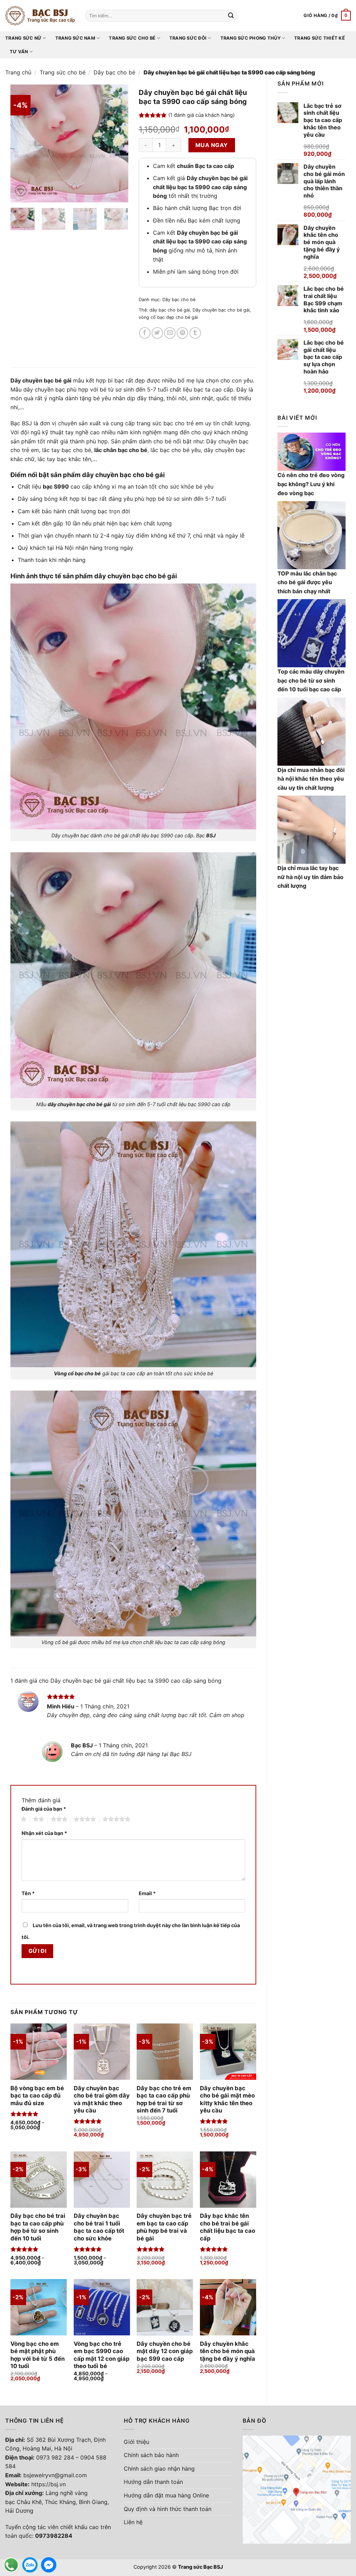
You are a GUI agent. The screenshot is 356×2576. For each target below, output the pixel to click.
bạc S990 (56, 486)
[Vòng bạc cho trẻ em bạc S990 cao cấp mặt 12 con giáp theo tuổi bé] (102, 2307)
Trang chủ (18, 72)
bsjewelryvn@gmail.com (55, 2475)
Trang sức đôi (188, 38)
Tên (28, 1893)
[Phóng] (20, 194)
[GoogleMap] (297, 2489)
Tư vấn (19, 52)
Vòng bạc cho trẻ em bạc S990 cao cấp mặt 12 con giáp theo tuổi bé (102, 2355)
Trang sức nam (75, 38)
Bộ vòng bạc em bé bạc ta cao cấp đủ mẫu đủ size (37, 2096)
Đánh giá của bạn (44, 1809)
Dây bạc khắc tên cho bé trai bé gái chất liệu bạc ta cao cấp (228, 2227)
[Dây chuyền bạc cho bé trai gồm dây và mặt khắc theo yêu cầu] (102, 2052)
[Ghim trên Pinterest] (182, 333)
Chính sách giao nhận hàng (159, 2469)
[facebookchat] (49, 2565)
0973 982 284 (55, 2457)
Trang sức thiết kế (319, 38)
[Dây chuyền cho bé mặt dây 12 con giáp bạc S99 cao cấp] (165, 2307)
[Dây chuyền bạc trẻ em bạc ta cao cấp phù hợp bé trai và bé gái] (165, 2180)
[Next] (117, 144)
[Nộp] (231, 16)
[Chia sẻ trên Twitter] (157, 333)
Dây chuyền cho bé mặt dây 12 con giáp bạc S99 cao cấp (165, 2351)
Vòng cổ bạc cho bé (77, 1373)
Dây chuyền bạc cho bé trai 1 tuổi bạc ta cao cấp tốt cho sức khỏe (99, 2227)
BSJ (211, 835)
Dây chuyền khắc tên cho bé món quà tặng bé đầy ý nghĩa (228, 2351)
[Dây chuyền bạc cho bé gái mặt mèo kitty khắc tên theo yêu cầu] (228, 2052)
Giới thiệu (136, 2442)
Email (147, 1893)
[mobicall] (11, 2565)
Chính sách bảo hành (151, 2455)
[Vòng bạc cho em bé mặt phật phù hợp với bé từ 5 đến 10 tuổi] (39, 2307)
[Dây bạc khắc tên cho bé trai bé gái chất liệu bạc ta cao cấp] (228, 2180)
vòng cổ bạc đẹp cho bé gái (168, 317)
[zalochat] (30, 2565)
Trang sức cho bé (132, 38)
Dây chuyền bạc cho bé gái (221, 310)
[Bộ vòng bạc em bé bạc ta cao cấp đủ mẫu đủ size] (39, 2052)
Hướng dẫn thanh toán (153, 2482)
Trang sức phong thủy (250, 38)
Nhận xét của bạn (44, 1833)
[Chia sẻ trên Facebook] (145, 333)
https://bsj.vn (48, 2484)
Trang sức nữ (23, 38)
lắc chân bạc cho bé (121, 450)
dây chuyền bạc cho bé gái (79, 1104)
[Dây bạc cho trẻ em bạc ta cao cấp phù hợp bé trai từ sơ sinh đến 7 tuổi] (165, 2052)
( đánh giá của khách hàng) (201, 115)
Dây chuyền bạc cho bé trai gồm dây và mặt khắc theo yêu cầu (102, 2099)
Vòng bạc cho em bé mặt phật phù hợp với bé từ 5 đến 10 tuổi (38, 2355)
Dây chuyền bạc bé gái (41, 380)
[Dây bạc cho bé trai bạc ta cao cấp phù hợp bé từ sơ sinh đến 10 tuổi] (39, 2180)
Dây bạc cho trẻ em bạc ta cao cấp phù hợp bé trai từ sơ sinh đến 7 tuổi (164, 2099)
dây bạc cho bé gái (170, 310)
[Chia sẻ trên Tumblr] (195, 333)
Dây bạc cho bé (114, 72)
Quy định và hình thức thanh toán (168, 2509)
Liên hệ (133, 2522)
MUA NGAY (212, 145)
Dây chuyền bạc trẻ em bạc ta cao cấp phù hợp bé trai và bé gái (164, 2227)
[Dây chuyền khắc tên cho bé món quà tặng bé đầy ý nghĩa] (228, 2307)
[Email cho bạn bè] (170, 333)
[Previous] (22, 144)
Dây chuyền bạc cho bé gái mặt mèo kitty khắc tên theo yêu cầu (227, 2099)
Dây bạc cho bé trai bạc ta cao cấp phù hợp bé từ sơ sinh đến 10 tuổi (38, 2227)
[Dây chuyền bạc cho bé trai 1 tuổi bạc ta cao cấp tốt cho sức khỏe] (102, 2180)
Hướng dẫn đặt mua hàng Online (166, 2495)
